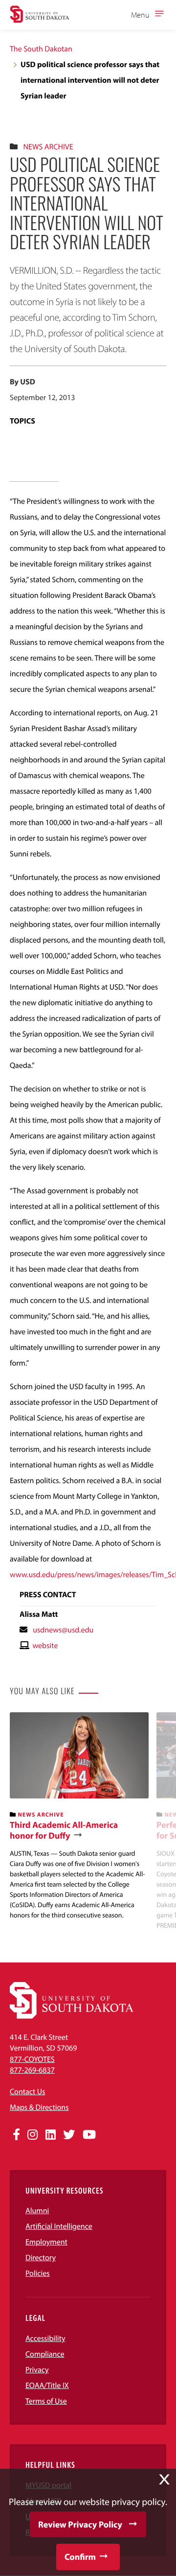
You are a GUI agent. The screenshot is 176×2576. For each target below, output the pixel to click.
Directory (41, 2258)
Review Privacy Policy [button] (80, 2524)
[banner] (79, 1816)
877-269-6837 (32, 2070)
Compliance (45, 2354)
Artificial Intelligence (59, 2226)
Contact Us (27, 2092)
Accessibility (45, 2339)
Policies (38, 2273)
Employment (46, 2242)
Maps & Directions (39, 2107)
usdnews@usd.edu (63, 1630)
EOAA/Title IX (47, 2386)
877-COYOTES (32, 2059)
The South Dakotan (41, 49)
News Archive (48, 147)
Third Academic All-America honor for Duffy (64, 1830)
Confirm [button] (80, 2557)
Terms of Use (46, 2401)
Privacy (37, 2370)
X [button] (164, 2480)
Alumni (37, 2211)
